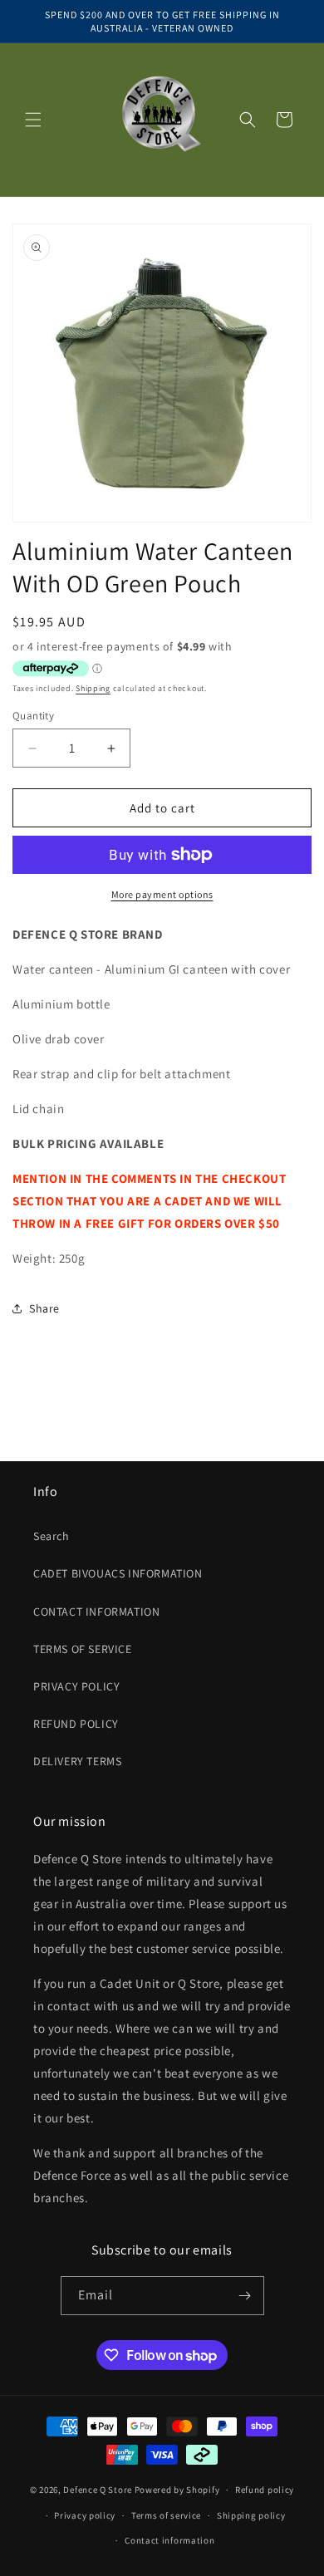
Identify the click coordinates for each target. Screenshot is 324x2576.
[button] (33, 120)
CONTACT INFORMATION (96, 1612)
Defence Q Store (98, 2490)
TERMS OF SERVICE (83, 1649)
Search (52, 1536)
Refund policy (265, 2490)
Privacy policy (85, 2515)
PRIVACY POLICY (76, 1686)
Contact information (169, 2540)
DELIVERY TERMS (77, 1761)
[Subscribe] (245, 2296)
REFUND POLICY (76, 1724)
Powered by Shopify (177, 2490)
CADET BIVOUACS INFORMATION (118, 1573)
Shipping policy (251, 2515)
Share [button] (44, 1308)
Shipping (93, 688)
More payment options (162, 894)
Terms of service (166, 2515)
